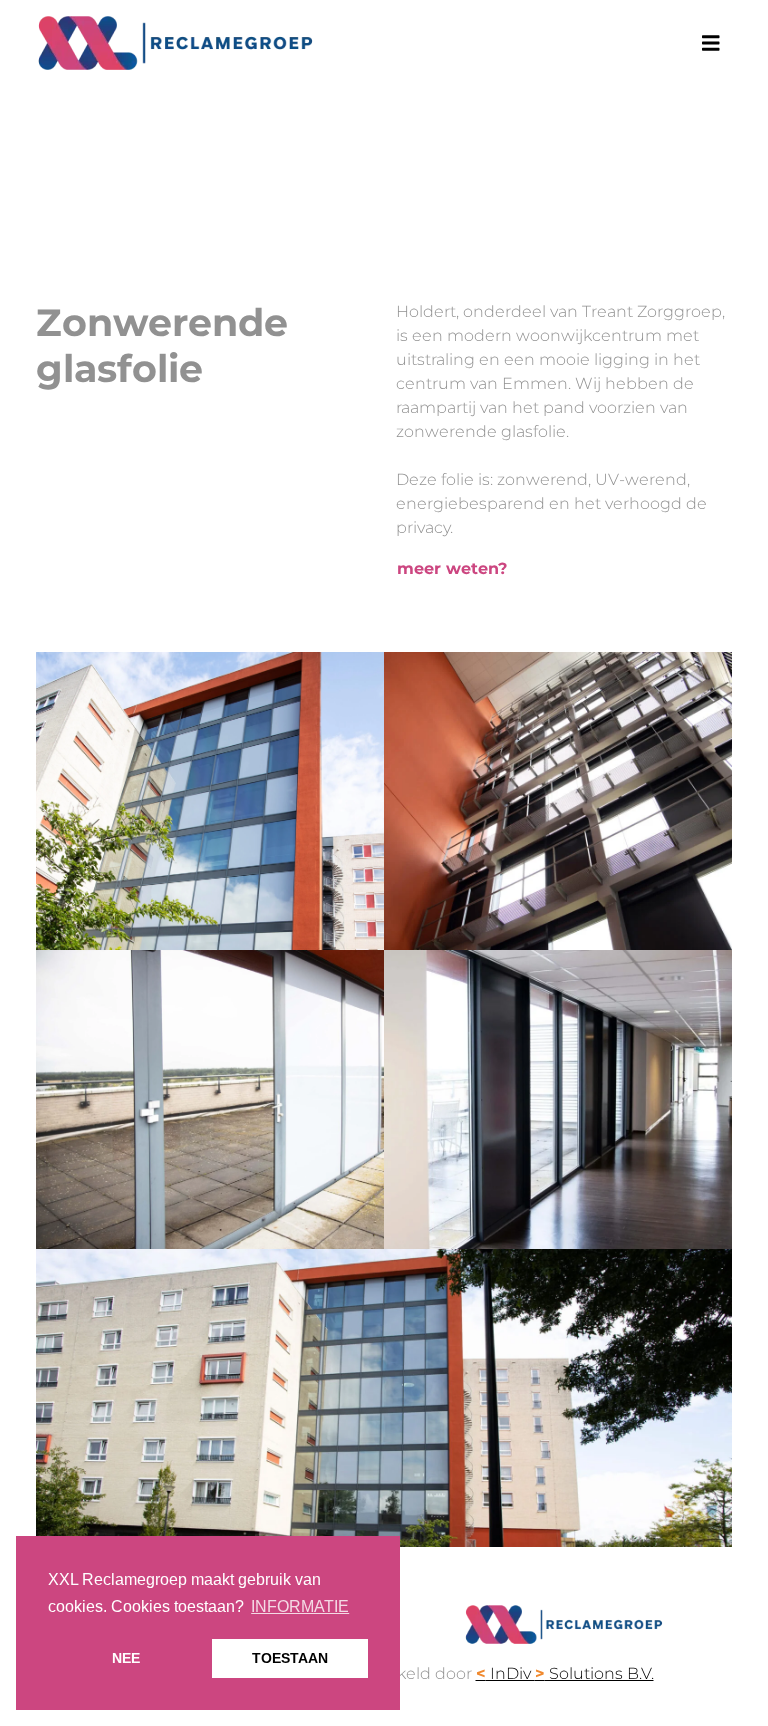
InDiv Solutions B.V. (565, 1673)
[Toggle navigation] (711, 43)
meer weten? (452, 568)
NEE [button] (126, 1658)
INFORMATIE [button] (300, 1606)
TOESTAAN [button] (290, 1658)
